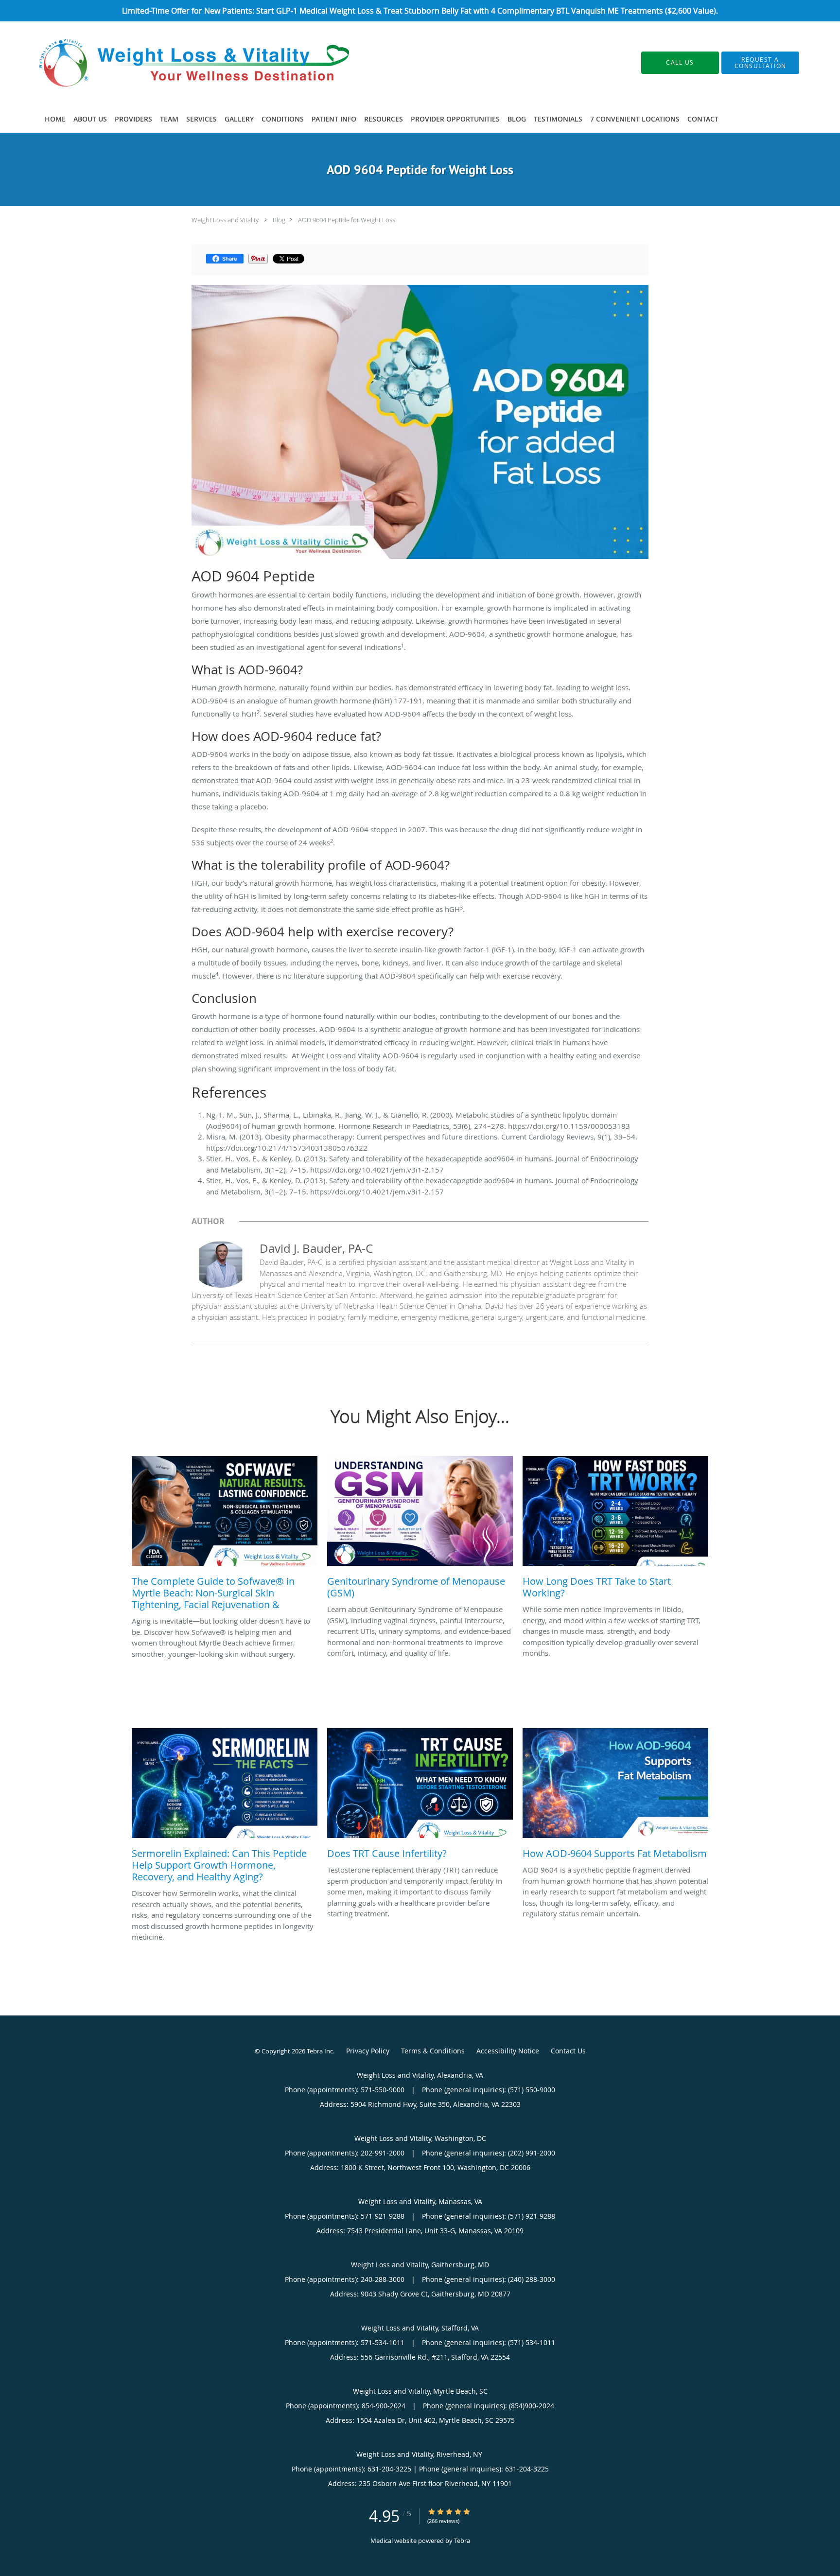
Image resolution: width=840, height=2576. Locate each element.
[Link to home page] (181, 63)
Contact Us (568, 2051)
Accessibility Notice (508, 2051)
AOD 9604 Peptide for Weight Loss (347, 220)
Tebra (462, 2541)
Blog (279, 220)
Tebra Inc (320, 2051)
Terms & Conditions (433, 2051)
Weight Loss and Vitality (225, 220)
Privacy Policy (368, 2051)
